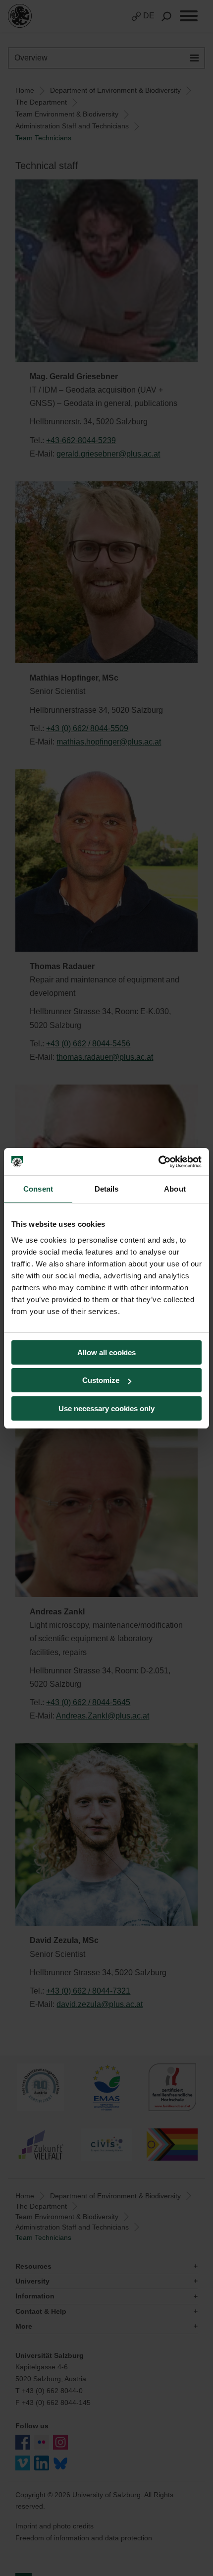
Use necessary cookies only (106, 1408)
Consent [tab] (38, 1189)
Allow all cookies (106, 1352)
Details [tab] (107, 1189)
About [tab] (175, 1189)
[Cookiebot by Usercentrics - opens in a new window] (158, 1162)
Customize (101, 1380)
